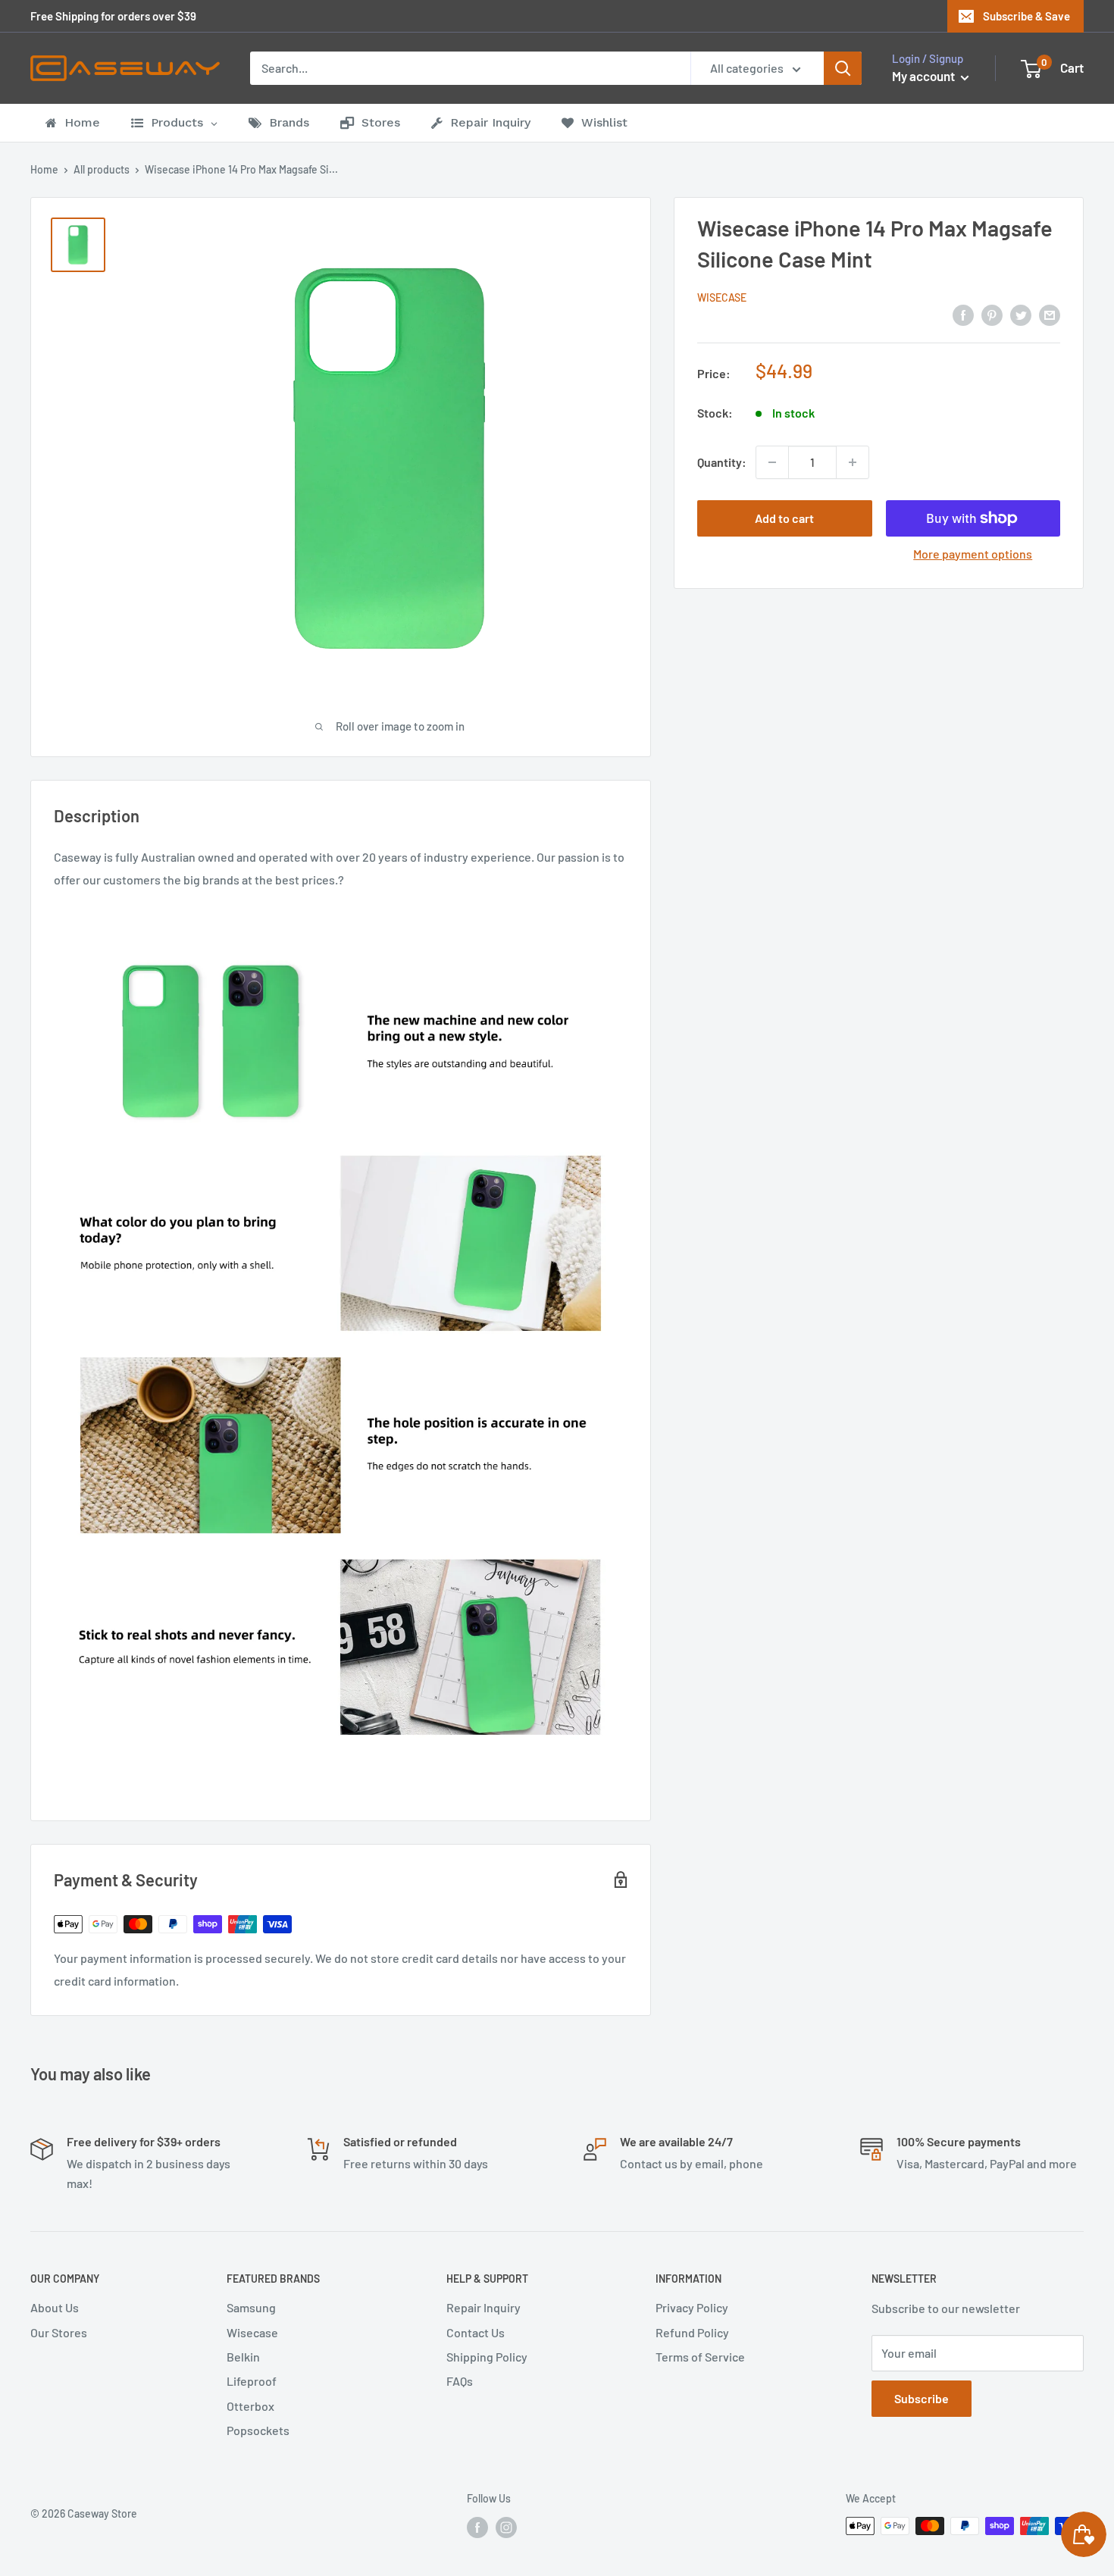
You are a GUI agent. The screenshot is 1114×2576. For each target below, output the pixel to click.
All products (102, 169)
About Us (55, 2307)
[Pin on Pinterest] (992, 314)
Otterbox (250, 2406)
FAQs (460, 2381)
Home (44, 169)
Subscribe (922, 2398)
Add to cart (784, 518)
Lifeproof (252, 2381)
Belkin (243, 2357)
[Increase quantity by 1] (853, 462)
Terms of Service (700, 2357)
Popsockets (258, 2430)
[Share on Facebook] (963, 314)
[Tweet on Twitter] (1021, 314)
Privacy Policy (692, 2307)
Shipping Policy (487, 2357)
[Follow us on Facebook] (477, 2527)
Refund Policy (692, 2332)
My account (925, 76)
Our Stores (59, 2332)
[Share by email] (1050, 314)
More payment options (973, 554)
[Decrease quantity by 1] (772, 462)
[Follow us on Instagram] (506, 2527)
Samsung (251, 2307)
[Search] (843, 68)
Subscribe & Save (1026, 16)
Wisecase (722, 297)
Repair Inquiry (483, 2307)
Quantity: (722, 462)
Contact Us (476, 2332)
